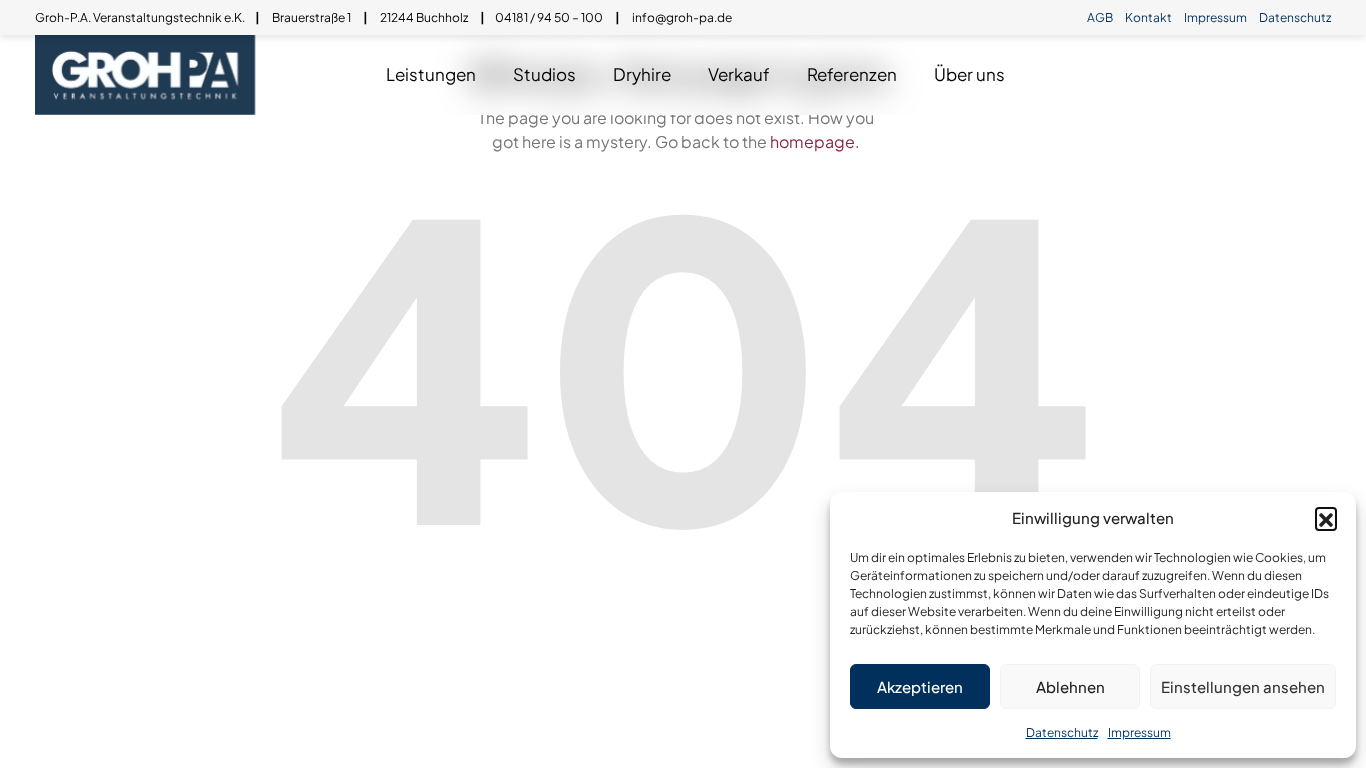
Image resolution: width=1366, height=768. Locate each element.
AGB (1100, 17)
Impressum (1139, 732)
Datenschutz (1062, 732)
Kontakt (1148, 17)
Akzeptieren (920, 686)
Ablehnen (1070, 686)
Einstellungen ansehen (1243, 686)
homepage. (815, 141)
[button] (1326, 518)
